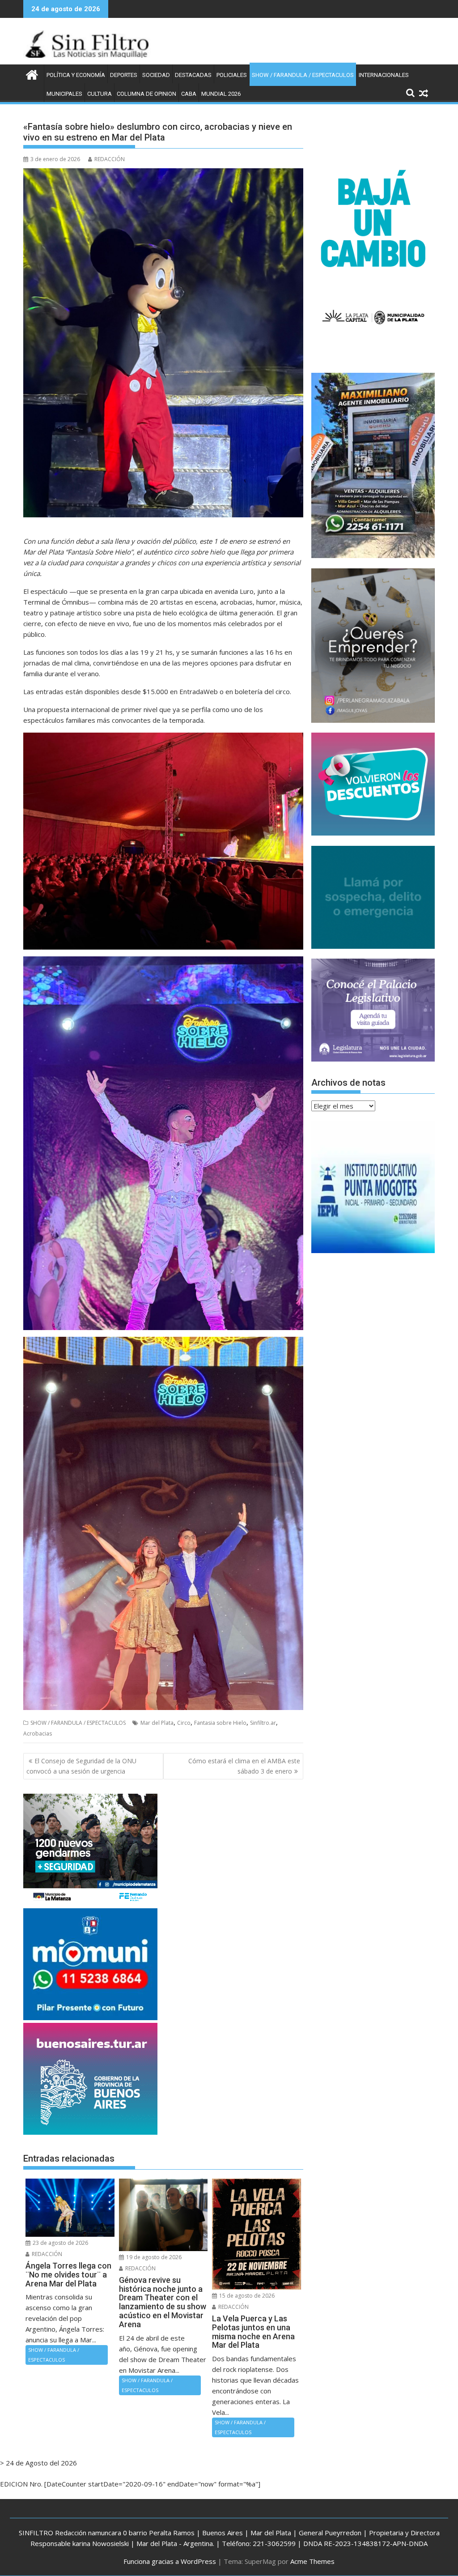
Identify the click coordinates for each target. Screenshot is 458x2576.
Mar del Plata (157, 1723)
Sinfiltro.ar (263, 1723)
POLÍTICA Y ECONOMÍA (76, 75)
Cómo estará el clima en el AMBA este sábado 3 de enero (244, 1766)
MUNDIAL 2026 (221, 94)
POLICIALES (232, 75)
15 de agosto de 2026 (246, 2296)
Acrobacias (38, 1734)
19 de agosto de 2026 (153, 2257)
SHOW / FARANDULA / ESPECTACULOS (303, 75)
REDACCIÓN (110, 159)
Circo (184, 1723)
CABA (189, 94)
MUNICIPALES (64, 94)
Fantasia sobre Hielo (220, 1723)
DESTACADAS (193, 75)
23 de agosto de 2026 (60, 2243)
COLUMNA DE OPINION (146, 94)
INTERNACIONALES (384, 75)
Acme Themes (312, 2561)
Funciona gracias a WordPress (170, 2561)
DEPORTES (124, 75)
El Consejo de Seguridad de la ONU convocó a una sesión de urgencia (81, 1766)
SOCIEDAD (156, 75)
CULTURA (100, 94)
